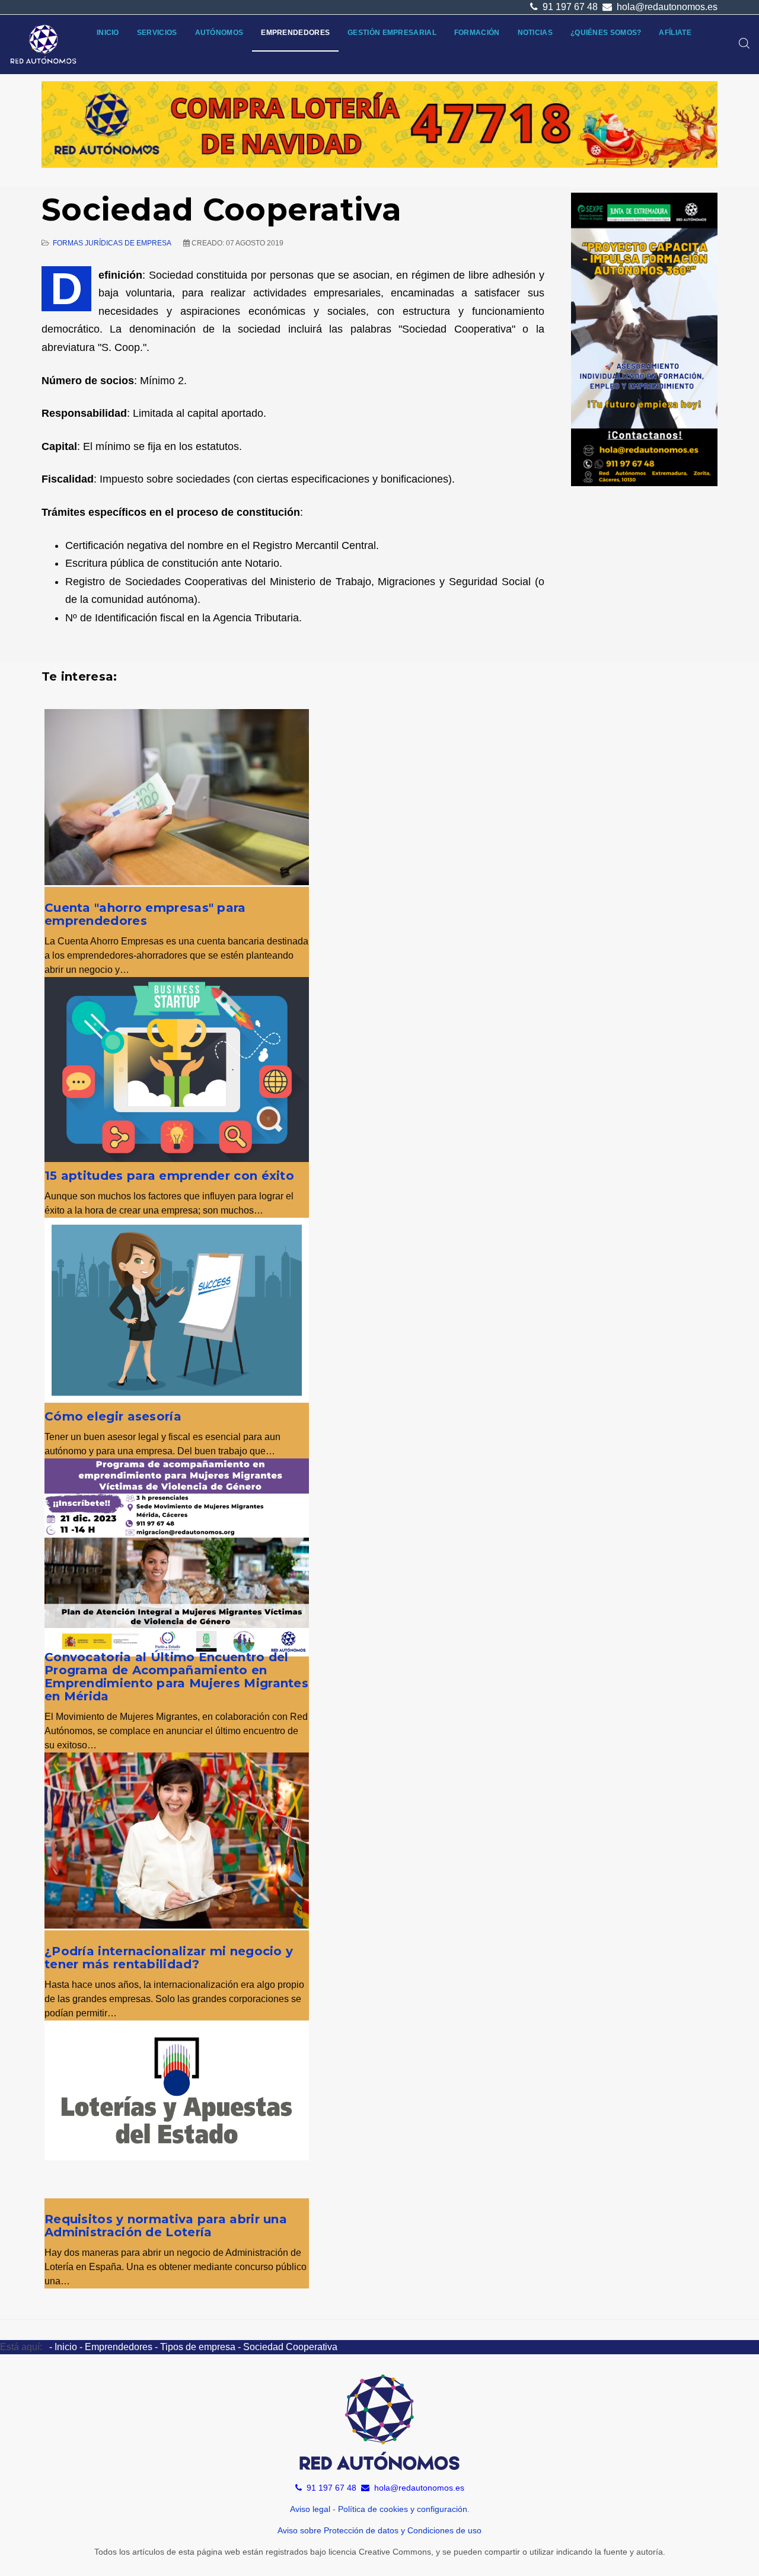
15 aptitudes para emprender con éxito (169, 1176)
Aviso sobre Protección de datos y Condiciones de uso (379, 2530)
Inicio (108, 33)
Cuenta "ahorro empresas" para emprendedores (145, 914)
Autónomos (219, 33)
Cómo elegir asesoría (113, 1416)
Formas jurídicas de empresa (112, 243)
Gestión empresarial (392, 33)
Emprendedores (295, 33)
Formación (477, 33)
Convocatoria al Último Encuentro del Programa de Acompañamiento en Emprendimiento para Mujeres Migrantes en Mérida (176, 1677)
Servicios (157, 33)
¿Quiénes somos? (606, 33)
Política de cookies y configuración (403, 2509)
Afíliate (675, 33)
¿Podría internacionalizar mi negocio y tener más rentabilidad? (169, 1958)
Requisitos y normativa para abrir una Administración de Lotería (166, 2226)
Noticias (535, 33)
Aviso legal (310, 2509)
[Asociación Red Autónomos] (44, 44)
